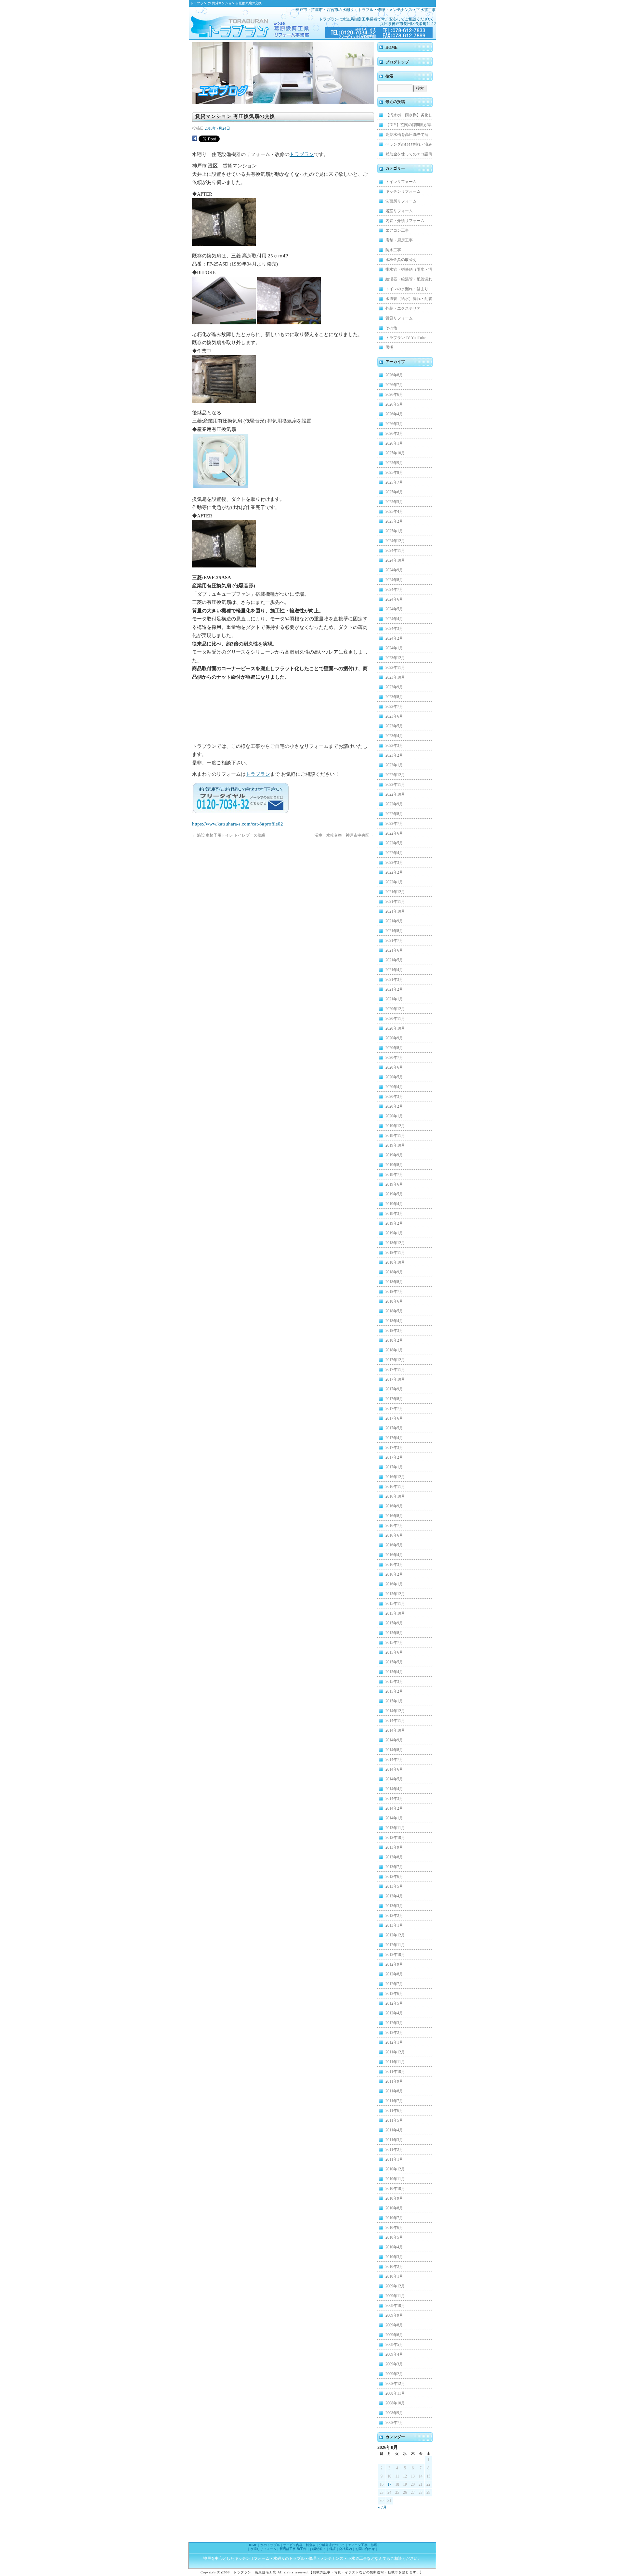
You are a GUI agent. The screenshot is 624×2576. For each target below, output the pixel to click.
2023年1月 (394, 765)
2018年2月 (394, 1340)
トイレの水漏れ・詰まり (407, 289)
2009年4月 (394, 2354)
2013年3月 (394, 1906)
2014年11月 (395, 1721)
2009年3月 (394, 2364)
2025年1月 (394, 531)
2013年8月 (394, 1857)
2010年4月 (394, 2247)
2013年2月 (394, 1916)
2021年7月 (394, 941)
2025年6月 (394, 492)
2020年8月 (394, 1048)
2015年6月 (394, 1652)
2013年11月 (395, 1828)
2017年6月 (394, 1418)
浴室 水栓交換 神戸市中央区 (344, 835)
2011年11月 (395, 2062)
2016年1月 (394, 1584)
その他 (391, 328)
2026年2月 (394, 434)
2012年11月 (395, 1945)
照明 (389, 347)
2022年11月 (395, 785)
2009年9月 (394, 2315)
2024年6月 (394, 599)
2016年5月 (394, 1545)
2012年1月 (394, 2042)
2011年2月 (394, 2150)
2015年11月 (395, 1604)
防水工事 (393, 250)
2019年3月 (394, 1214)
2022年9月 (394, 804)
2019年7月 (394, 1175)
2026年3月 (394, 424)
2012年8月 (394, 1974)
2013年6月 (394, 1877)
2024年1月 (394, 648)
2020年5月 (394, 1077)
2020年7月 (394, 1058)
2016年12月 (395, 1477)
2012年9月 (394, 1964)
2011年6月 (394, 2111)
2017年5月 (394, 1428)
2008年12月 (395, 2384)
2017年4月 (394, 1438)
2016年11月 (395, 1487)
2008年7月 (394, 2423)
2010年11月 (395, 2179)
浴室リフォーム (399, 211)
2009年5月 (394, 2345)
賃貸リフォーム (399, 318)
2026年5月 (394, 404)
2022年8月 (394, 814)
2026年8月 (394, 375)
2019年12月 (395, 1126)
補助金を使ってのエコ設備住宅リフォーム (409, 155)
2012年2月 (394, 2033)
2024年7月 (394, 590)
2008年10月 (395, 2403)
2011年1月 (394, 2159)
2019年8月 (394, 1165)
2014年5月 (394, 1779)
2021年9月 (394, 921)
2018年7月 (394, 1292)
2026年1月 (394, 443)
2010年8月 (394, 2208)
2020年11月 (395, 1019)
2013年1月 (394, 1925)
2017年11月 (395, 1370)
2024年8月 (394, 580)
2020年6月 (394, 1067)
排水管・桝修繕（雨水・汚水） (409, 271)
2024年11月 (395, 551)
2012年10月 (395, 1955)
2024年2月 (394, 638)
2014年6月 (394, 1769)
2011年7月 (394, 2101)
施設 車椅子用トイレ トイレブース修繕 (229, 835)
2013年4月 (394, 1896)
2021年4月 (394, 970)
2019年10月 (395, 1145)
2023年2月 (394, 755)
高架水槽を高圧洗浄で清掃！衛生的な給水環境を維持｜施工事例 (409, 136)
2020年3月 (394, 1097)
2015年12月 (395, 1594)
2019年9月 (394, 1155)
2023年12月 (395, 658)
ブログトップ (397, 62)
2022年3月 (394, 863)
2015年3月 (394, 1682)
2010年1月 (394, 2276)
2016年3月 (394, 1565)
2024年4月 (394, 619)
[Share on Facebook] (195, 139)
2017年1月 (394, 1467)
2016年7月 (394, 1526)
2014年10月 (395, 1730)
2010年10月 (395, 2189)
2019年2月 (394, 1223)
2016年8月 (394, 1516)
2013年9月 (394, 1847)
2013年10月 (395, 1838)
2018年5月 (394, 1311)
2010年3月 (394, 2257)
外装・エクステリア (403, 308)
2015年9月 (394, 1623)
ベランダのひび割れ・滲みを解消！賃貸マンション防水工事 (409, 146)
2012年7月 (394, 1984)
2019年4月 (394, 1204)
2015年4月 (394, 1672)
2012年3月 (394, 2023)
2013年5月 (394, 1886)
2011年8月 (394, 2091)
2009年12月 (395, 2286)
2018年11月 (395, 1253)
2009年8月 (394, 2325)
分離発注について (332, 2545)
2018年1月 (394, 1350)
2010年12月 (395, 2169)
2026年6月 (394, 395)
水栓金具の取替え (401, 260)
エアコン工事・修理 (363, 2545)
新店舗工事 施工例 (293, 2549)
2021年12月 (395, 892)
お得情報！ (318, 2549)
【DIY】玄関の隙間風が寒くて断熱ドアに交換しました (409, 126)
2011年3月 (394, 2140)
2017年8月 (394, 1399)
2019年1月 (394, 1233)
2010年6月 (394, 2228)
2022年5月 (394, 843)
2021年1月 (394, 999)
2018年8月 (394, 1282)
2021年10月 (395, 911)
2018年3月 (394, 1331)
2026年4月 (394, 414)
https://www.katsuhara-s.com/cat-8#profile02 (238, 824)
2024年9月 (394, 570)
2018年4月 (394, 1321)
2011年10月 (395, 2072)
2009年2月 (394, 2374)
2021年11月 (395, 902)
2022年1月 (394, 882)
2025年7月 (394, 482)
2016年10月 (395, 1496)
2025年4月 (394, 512)
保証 (332, 2549)
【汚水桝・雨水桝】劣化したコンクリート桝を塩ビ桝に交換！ (409, 116)
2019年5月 (394, 1194)
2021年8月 (394, 931)
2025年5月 (394, 502)
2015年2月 (394, 1691)
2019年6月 (394, 1184)
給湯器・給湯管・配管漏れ (409, 279)
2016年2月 (394, 1574)
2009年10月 (395, 2306)
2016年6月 (394, 1535)
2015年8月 (394, 1633)
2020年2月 (394, 1106)
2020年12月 (395, 1009)
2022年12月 (395, 775)
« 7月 (382, 2507)
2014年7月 (394, 1760)
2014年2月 (394, 1808)
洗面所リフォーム (401, 201)
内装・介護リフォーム (405, 221)
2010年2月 (394, 2267)
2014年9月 (394, 1740)
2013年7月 (394, 1867)
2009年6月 (394, 2335)
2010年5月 (394, 2237)
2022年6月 (394, 833)
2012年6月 (394, 1994)
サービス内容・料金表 (299, 2545)
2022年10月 (395, 794)
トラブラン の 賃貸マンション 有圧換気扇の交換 (226, 3)
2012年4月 (394, 2013)
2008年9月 (394, 2413)
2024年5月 (394, 609)
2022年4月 (394, 853)
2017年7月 (394, 1409)
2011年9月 (394, 2081)
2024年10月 (395, 560)
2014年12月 (395, 1711)
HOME (391, 47)
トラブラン (241, 23)
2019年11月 (395, 1136)
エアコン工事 (397, 230)
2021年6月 (394, 950)
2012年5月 (394, 2003)
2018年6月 (394, 1301)
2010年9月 (394, 2198)
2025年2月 (394, 521)
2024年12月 (395, 541)
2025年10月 (395, 453)
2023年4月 (394, 736)
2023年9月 (394, 687)
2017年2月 (394, 1457)
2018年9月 (394, 1272)
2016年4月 (394, 1555)
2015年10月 (395, 1613)
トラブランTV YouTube (405, 338)
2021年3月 (394, 980)
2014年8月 (394, 1750)
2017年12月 (395, 1360)
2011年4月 (394, 2130)
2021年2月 (394, 989)
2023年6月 (394, 716)
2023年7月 (394, 707)
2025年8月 (394, 473)
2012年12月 (395, 1935)
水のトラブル (270, 2545)
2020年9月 (394, 1038)
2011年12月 (395, 2052)
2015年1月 (394, 1701)
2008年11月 (395, 2393)
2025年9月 (394, 463)
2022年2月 (394, 872)
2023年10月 (395, 677)
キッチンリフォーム (403, 191)
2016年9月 (394, 1506)
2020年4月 (394, 1087)
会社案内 (345, 2549)
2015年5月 (394, 1662)
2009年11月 (395, 2296)
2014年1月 (394, 1818)
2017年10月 (395, 1379)
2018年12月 (395, 1243)
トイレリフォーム (401, 182)
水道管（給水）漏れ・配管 (409, 299)
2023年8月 (394, 697)
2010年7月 (394, 2218)
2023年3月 (394, 746)
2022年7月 (394, 824)
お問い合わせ (365, 2549)
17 (389, 2484)
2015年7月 (394, 1643)
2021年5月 (394, 960)
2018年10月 (395, 1262)
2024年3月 (394, 629)
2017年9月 (394, 1389)
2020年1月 (394, 1116)
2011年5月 (394, 2120)
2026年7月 (394, 385)
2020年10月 (395, 1028)
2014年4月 (394, 1789)
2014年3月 (394, 1799)
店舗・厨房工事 (399, 240)
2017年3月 (394, 1448)
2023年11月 (395, 668)
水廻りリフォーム (263, 2549)
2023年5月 (394, 726)
